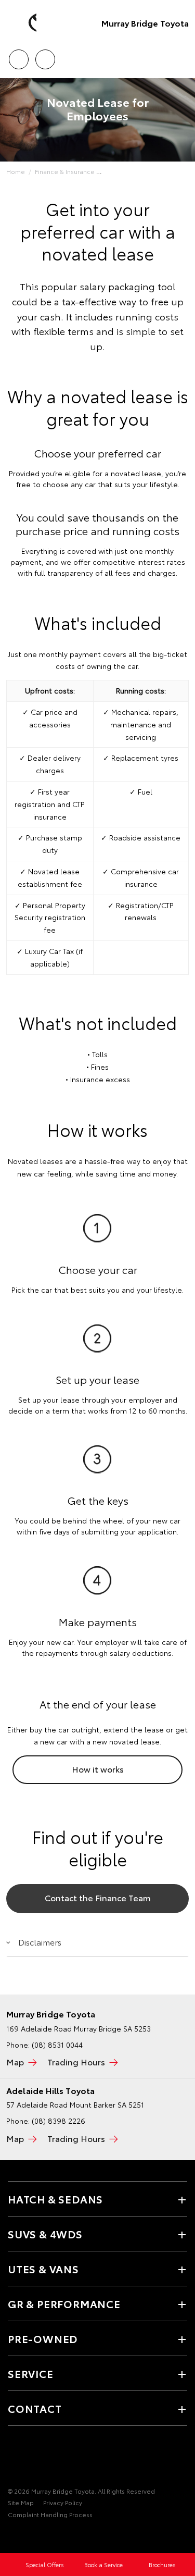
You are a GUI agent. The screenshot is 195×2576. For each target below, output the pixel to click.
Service (31, 2373)
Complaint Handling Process (50, 2514)
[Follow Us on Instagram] (49, 2459)
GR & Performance (64, 2303)
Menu (181, 56)
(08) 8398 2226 (58, 2121)
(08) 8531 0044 (57, 2045)
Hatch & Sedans (55, 2199)
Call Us (18, 56)
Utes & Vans (43, 2269)
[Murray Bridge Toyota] (23, 23)
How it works (98, 1769)
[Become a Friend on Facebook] (14, 2459)
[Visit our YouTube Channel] (32, 2459)
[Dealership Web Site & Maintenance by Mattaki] (28, 2536)
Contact (35, 2408)
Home (16, 171)
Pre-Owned (43, 2338)
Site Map (21, 2502)
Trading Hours (76, 2061)
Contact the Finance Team (98, 1897)
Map (15, 2061)
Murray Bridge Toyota (145, 23)
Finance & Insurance (65, 171)
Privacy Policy (63, 2502)
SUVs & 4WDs (45, 2234)
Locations (45, 56)
